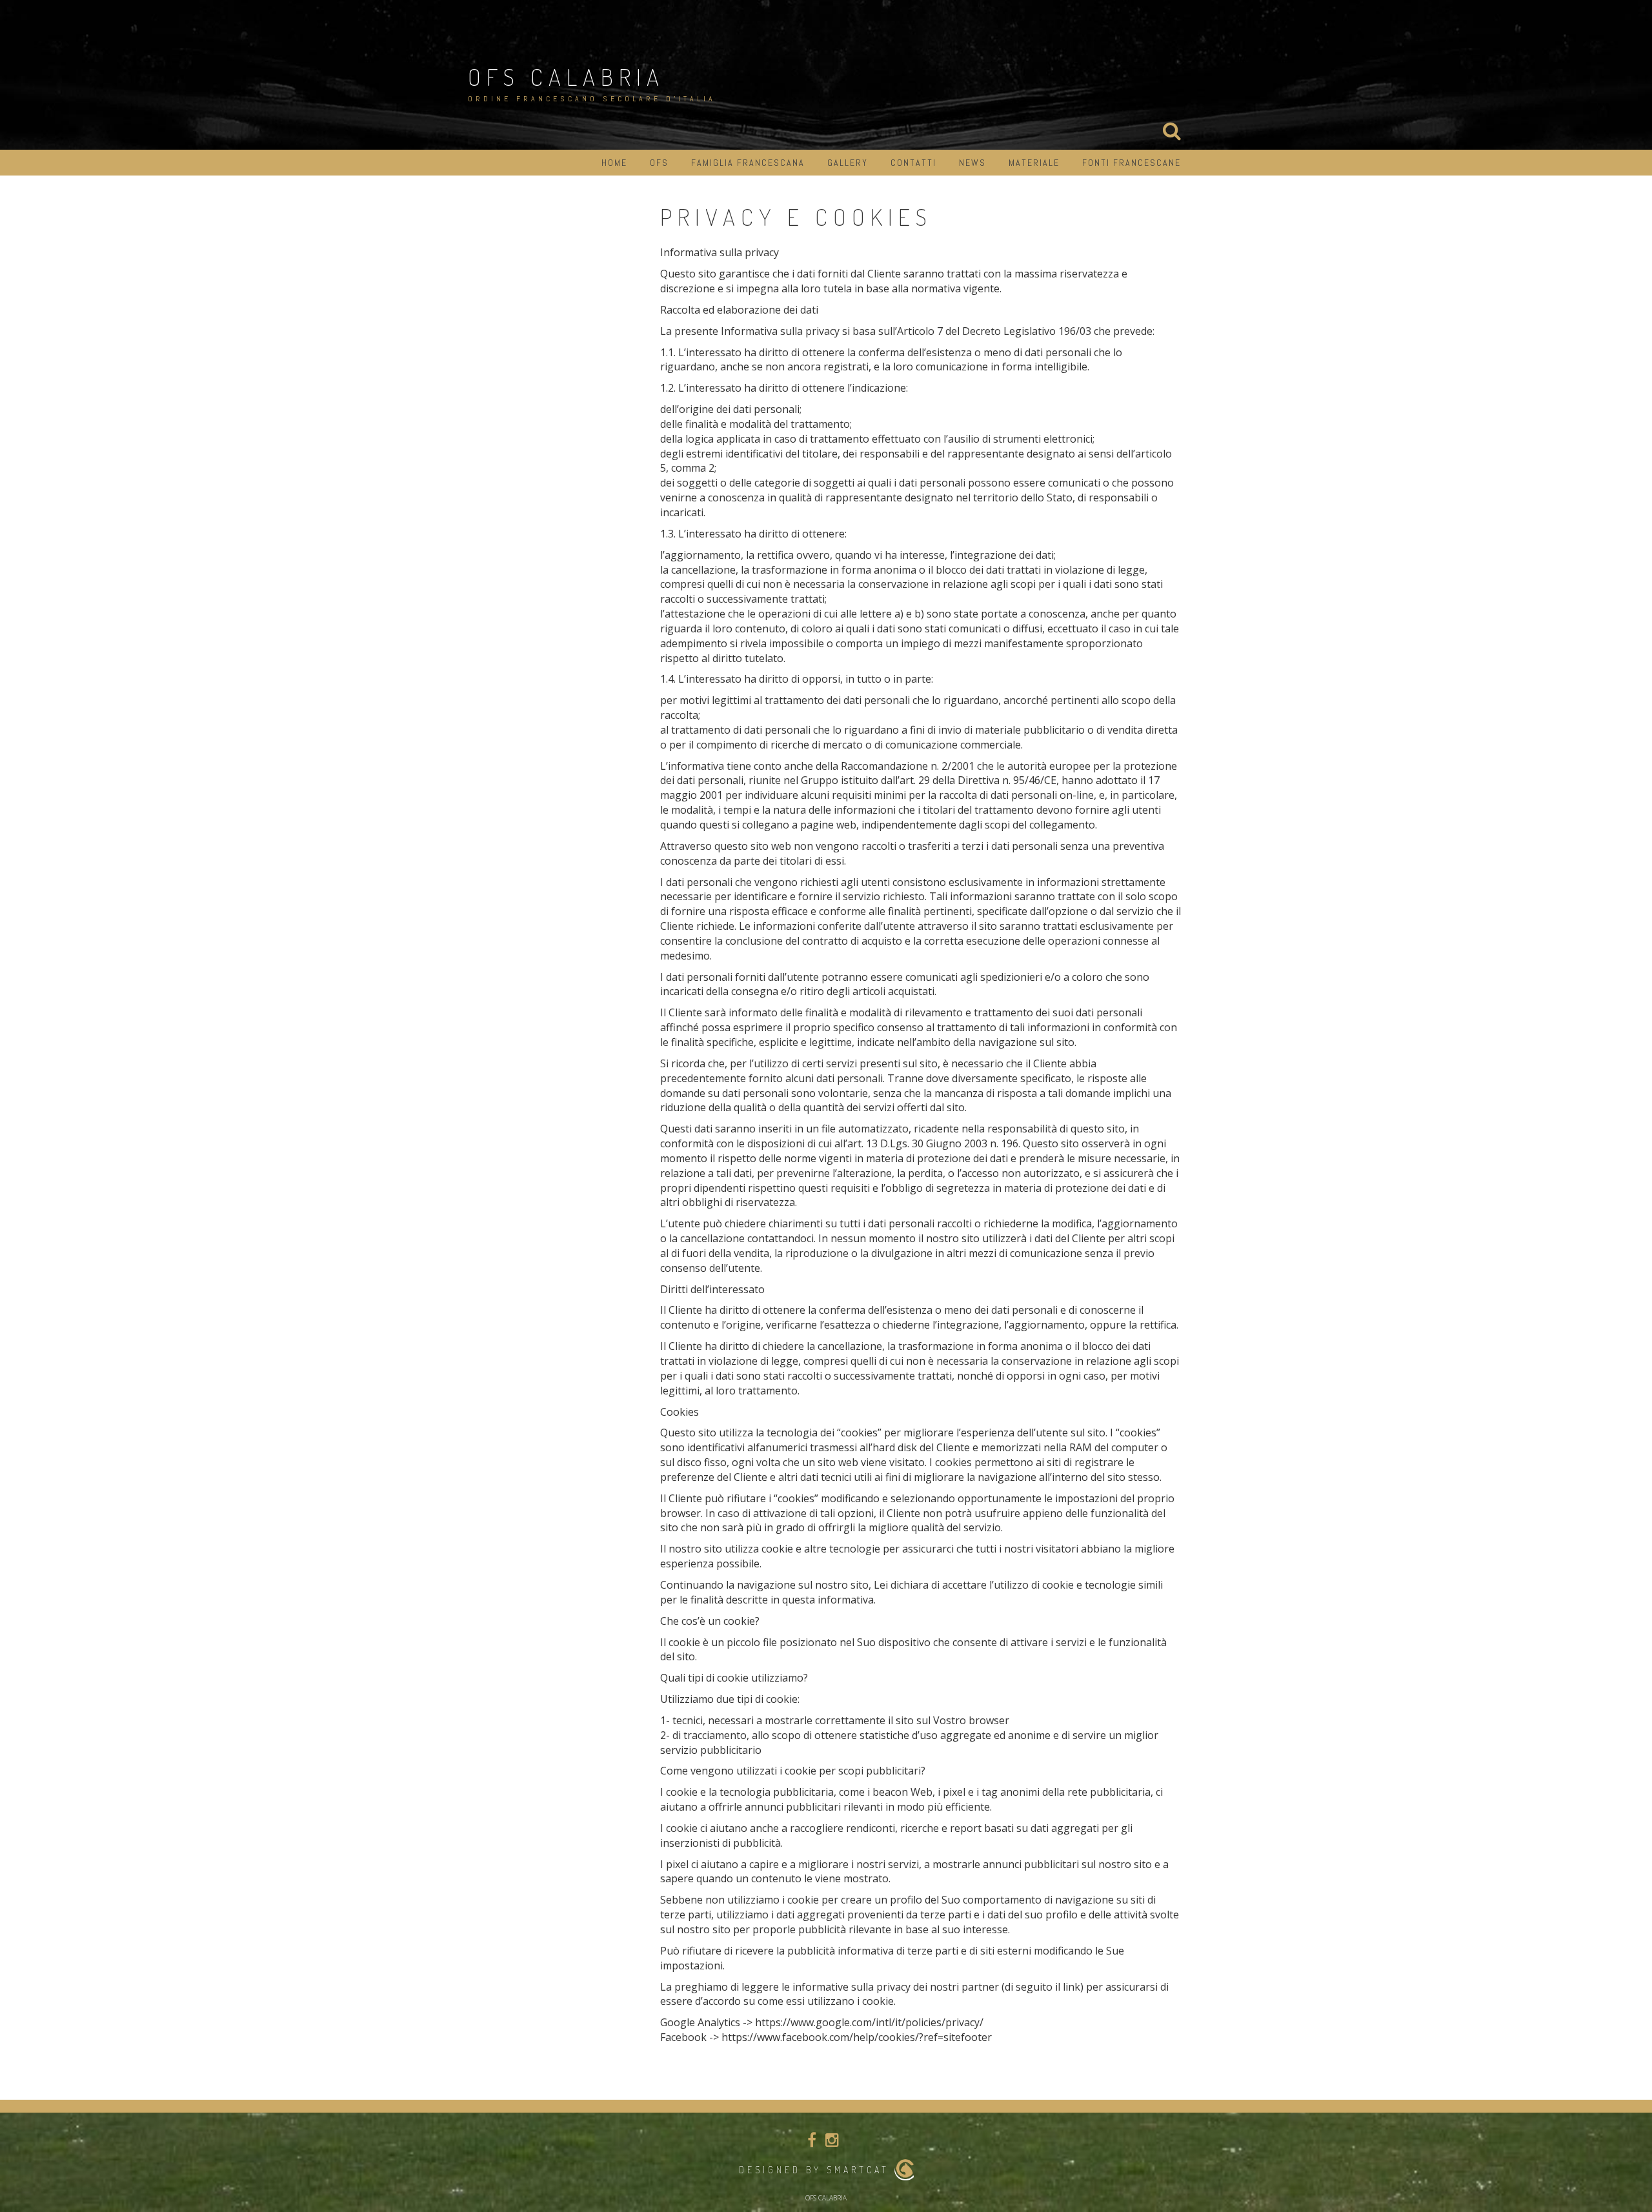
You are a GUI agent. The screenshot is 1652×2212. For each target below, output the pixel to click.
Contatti (913, 163)
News (972, 163)
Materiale (1034, 163)
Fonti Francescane (1132, 163)
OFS (659, 163)
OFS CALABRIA (566, 77)
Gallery (848, 163)
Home (614, 163)
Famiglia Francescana (748, 163)
